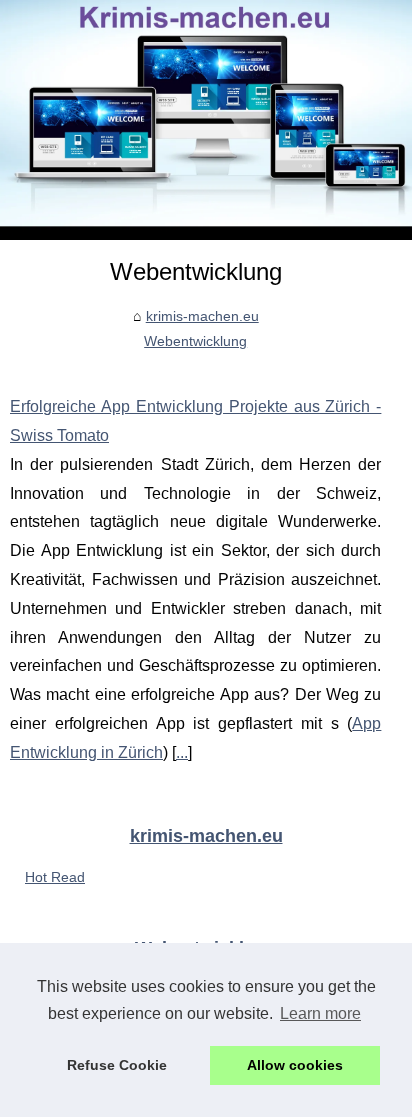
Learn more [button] (320, 1013)
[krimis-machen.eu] (206, 120)
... (182, 752)
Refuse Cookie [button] (117, 1065)
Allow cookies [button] (295, 1065)
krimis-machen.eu (202, 316)
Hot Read (55, 877)
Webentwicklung (195, 341)
